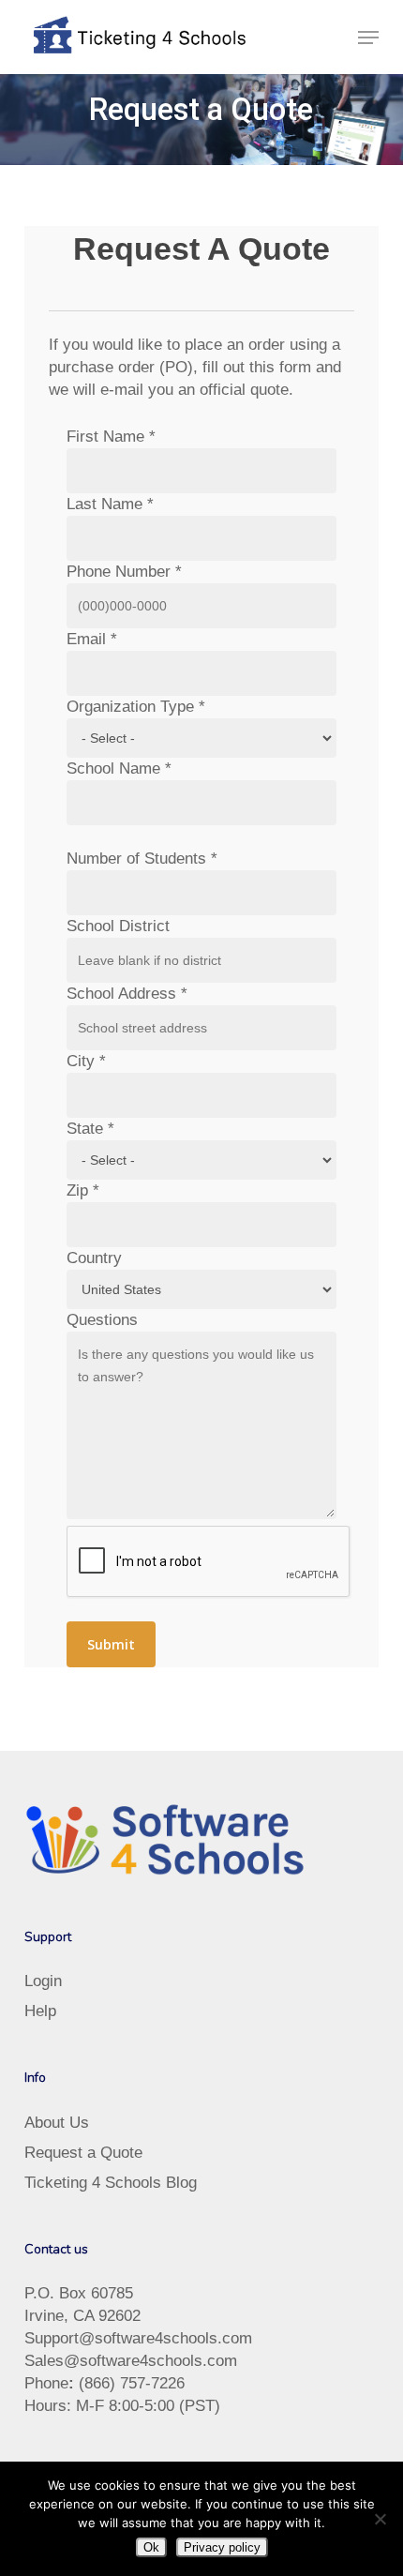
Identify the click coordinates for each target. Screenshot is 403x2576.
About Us (57, 2123)
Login (43, 1981)
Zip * (83, 1190)
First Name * (111, 437)
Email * (92, 639)
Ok (151, 2547)
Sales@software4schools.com (131, 2361)
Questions (102, 1320)
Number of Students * (142, 859)
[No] (380, 2519)
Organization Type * (136, 707)
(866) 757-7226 (132, 2383)
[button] (368, 38)
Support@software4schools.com (138, 2338)
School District (118, 926)
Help (40, 2011)
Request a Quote (83, 2153)
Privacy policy (222, 2547)
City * (86, 1061)
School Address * (127, 994)
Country (94, 1258)
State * (90, 1129)
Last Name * (110, 504)
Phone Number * (124, 572)
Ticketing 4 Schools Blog (111, 2183)
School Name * (119, 768)
